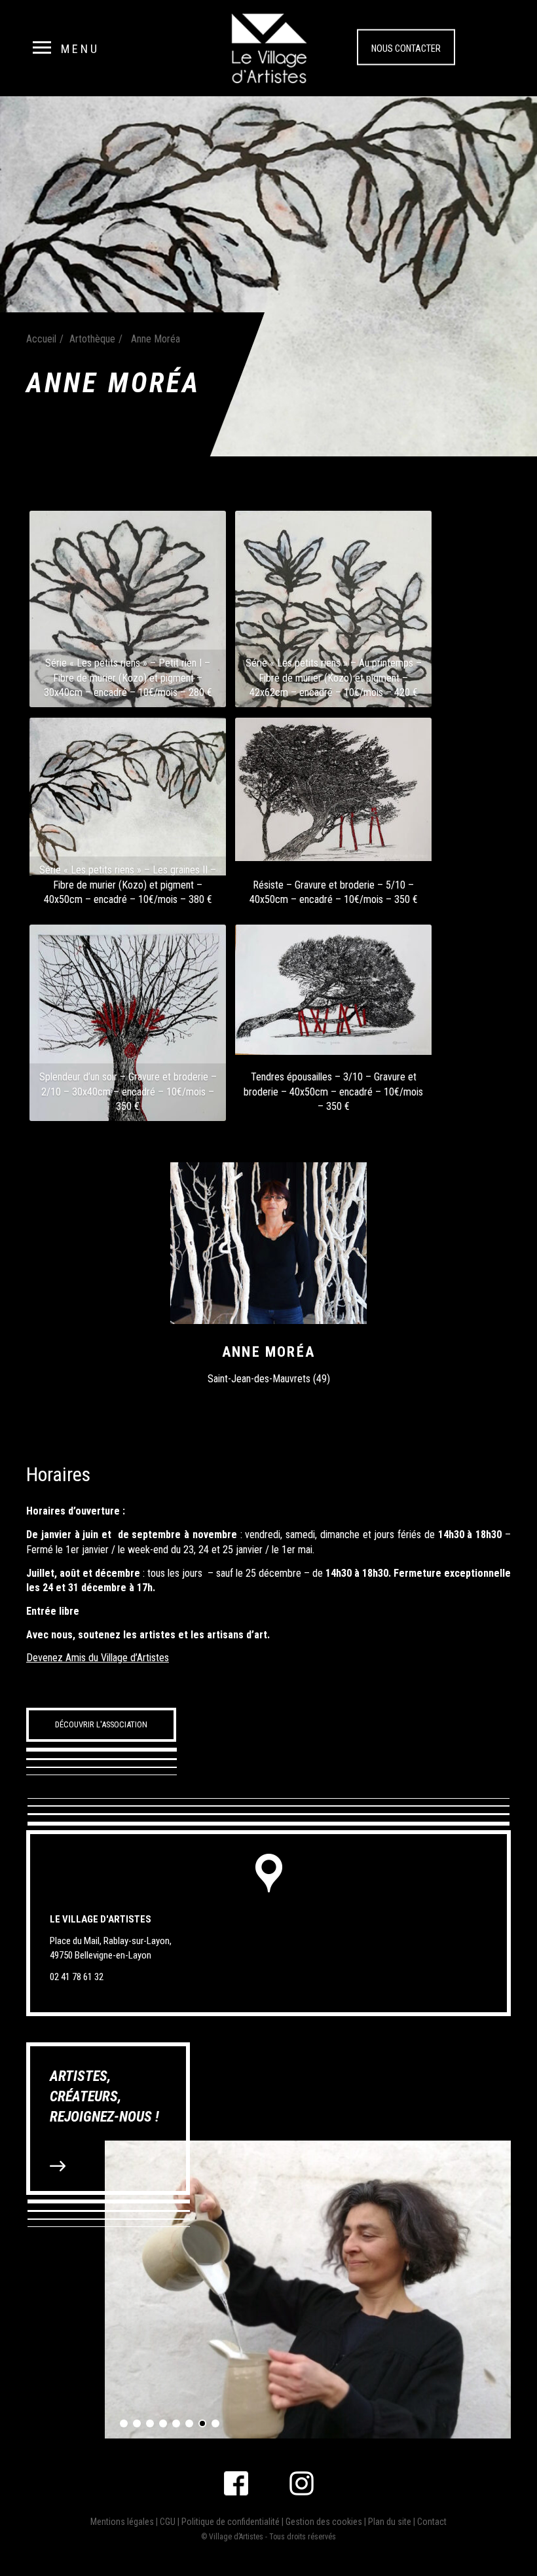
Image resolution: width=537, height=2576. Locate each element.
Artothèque (92, 339)
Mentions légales (122, 2522)
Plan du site (390, 2522)
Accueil (41, 339)
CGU (168, 2522)
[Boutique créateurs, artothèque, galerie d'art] (269, 47)
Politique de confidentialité (231, 2522)
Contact (432, 2522)
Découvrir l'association (101, 1724)
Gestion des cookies (324, 2522)
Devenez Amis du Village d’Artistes (98, 1658)
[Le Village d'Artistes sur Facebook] (236, 2483)
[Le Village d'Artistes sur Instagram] (302, 2483)
